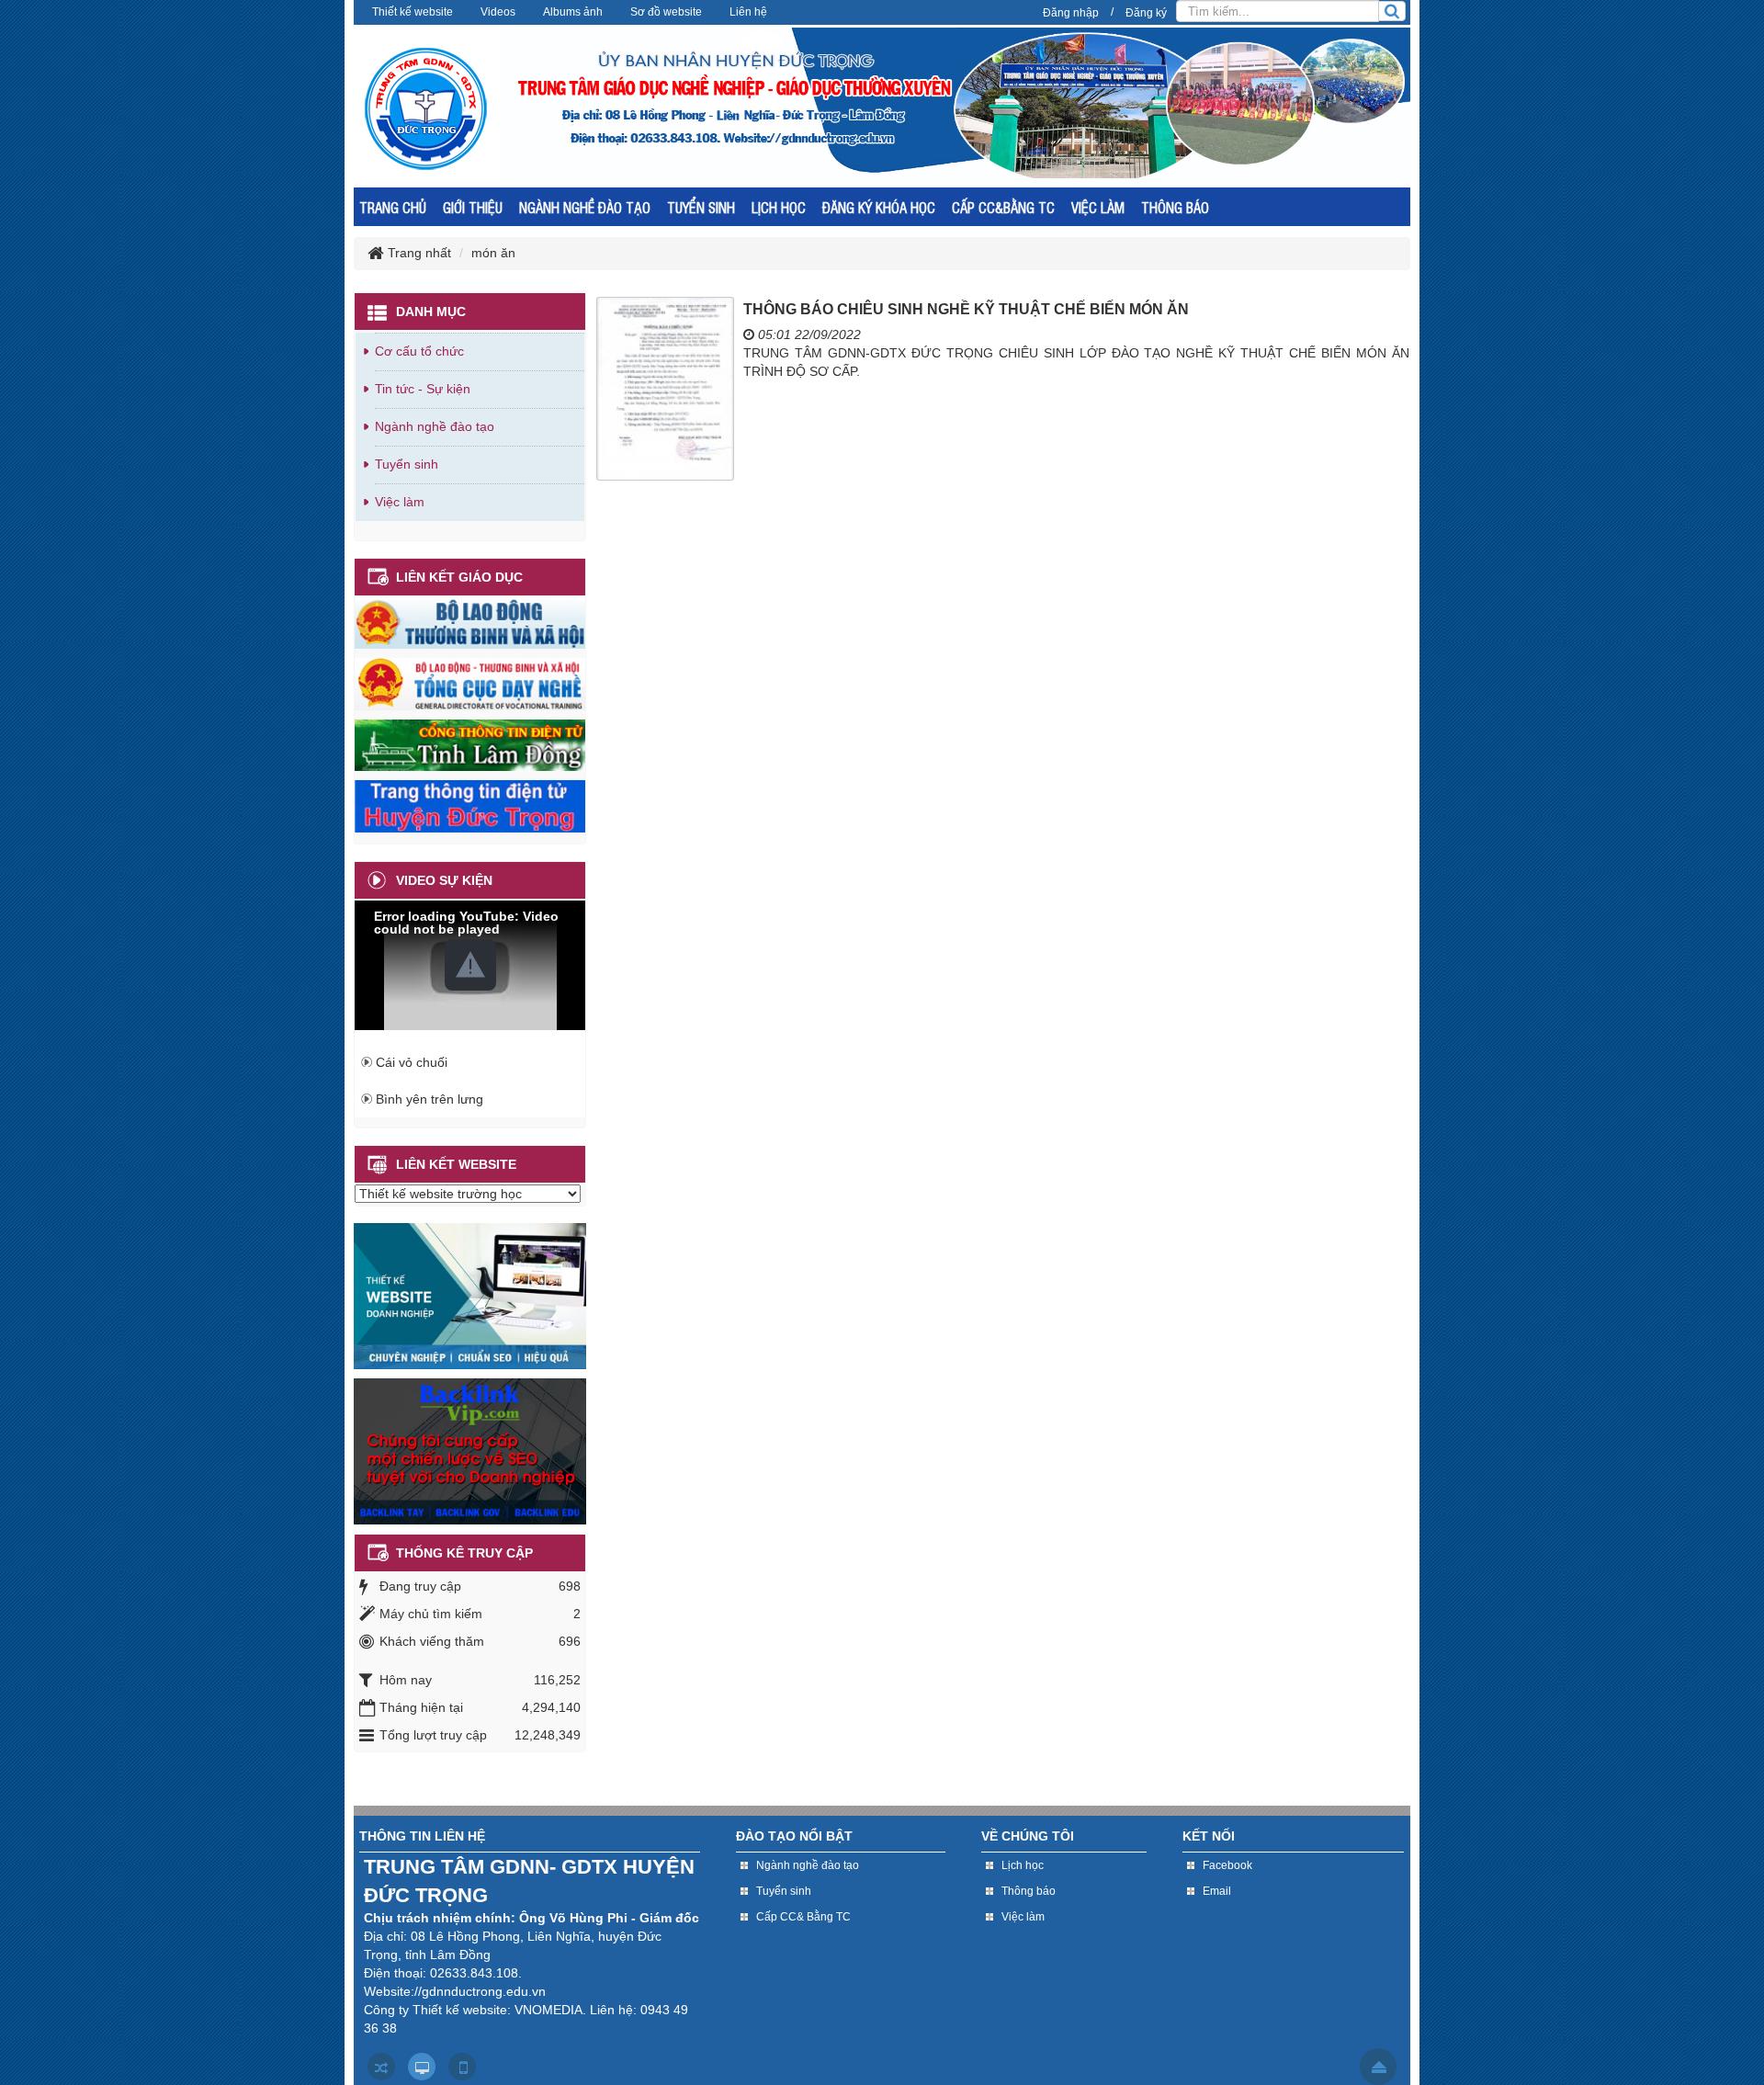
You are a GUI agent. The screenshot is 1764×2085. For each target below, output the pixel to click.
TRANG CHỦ (393, 207)
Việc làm (400, 502)
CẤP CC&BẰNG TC (1003, 207)
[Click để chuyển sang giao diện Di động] (462, 2067)
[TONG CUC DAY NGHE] (470, 683)
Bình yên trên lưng (430, 1099)
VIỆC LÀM (1098, 207)
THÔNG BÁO (1175, 207)
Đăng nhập (1071, 13)
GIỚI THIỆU (473, 207)
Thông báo (1029, 1891)
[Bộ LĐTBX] (470, 622)
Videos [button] (498, 12)
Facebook (1227, 1865)
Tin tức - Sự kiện (423, 389)
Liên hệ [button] (748, 12)
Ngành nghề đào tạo (435, 426)
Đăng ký (1146, 13)
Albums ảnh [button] (573, 12)
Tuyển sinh (407, 464)
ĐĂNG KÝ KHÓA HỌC (879, 207)
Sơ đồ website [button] (666, 12)
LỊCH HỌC (779, 207)
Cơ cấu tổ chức (419, 351)
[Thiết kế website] (470, 1295)
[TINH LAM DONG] (470, 744)
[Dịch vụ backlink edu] (470, 1450)
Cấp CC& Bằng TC (803, 1917)
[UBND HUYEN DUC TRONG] (470, 805)
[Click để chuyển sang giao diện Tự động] (381, 2067)
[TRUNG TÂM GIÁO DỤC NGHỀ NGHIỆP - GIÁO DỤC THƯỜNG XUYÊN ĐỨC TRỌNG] (426, 108)
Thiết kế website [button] (413, 12)
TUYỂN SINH (701, 207)
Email (1217, 1891)
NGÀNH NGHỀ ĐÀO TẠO (585, 207)
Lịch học (1023, 1865)
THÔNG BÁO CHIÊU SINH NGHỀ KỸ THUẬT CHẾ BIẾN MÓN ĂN (966, 309)
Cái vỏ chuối (412, 1062)
